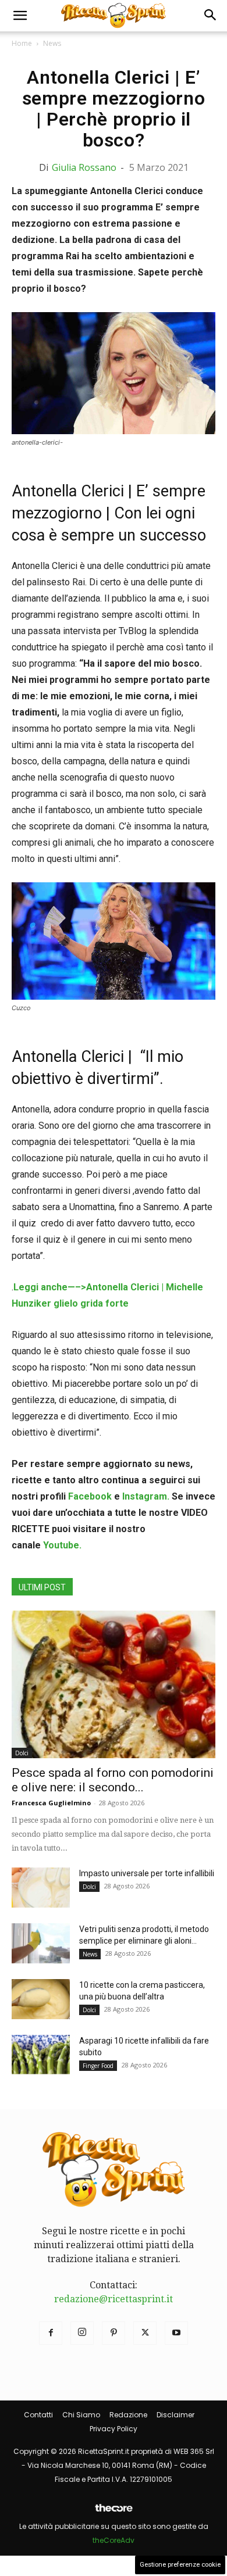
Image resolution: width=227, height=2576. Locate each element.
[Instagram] (82, 2333)
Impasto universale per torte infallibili (147, 1873)
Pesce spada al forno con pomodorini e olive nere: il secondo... (113, 1780)
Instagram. (147, 1496)
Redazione (128, 2415)
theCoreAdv (114, 2540)
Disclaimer (175, 2415)
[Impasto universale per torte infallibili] (41, 1888)
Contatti (38, 2415)
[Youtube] (176, 2333)
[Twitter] (145, 2333)
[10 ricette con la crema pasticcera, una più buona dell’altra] (41, 1999)
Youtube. (62, 1545)
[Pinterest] (114, 2333)
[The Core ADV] (114, 2512)
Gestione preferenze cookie (180, 2565)
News (52, 43)
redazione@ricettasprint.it (114, 2299)
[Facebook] (51, 2333)
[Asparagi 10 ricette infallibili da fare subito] (41, 2055)
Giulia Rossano (84, 167)
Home (22, 43)
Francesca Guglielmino (51, 1803)
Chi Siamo (81, 2415)
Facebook (90, 1496)
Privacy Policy (114, 2429)
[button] (20, 16)
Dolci (22, 1753)
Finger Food (98, 2066)
